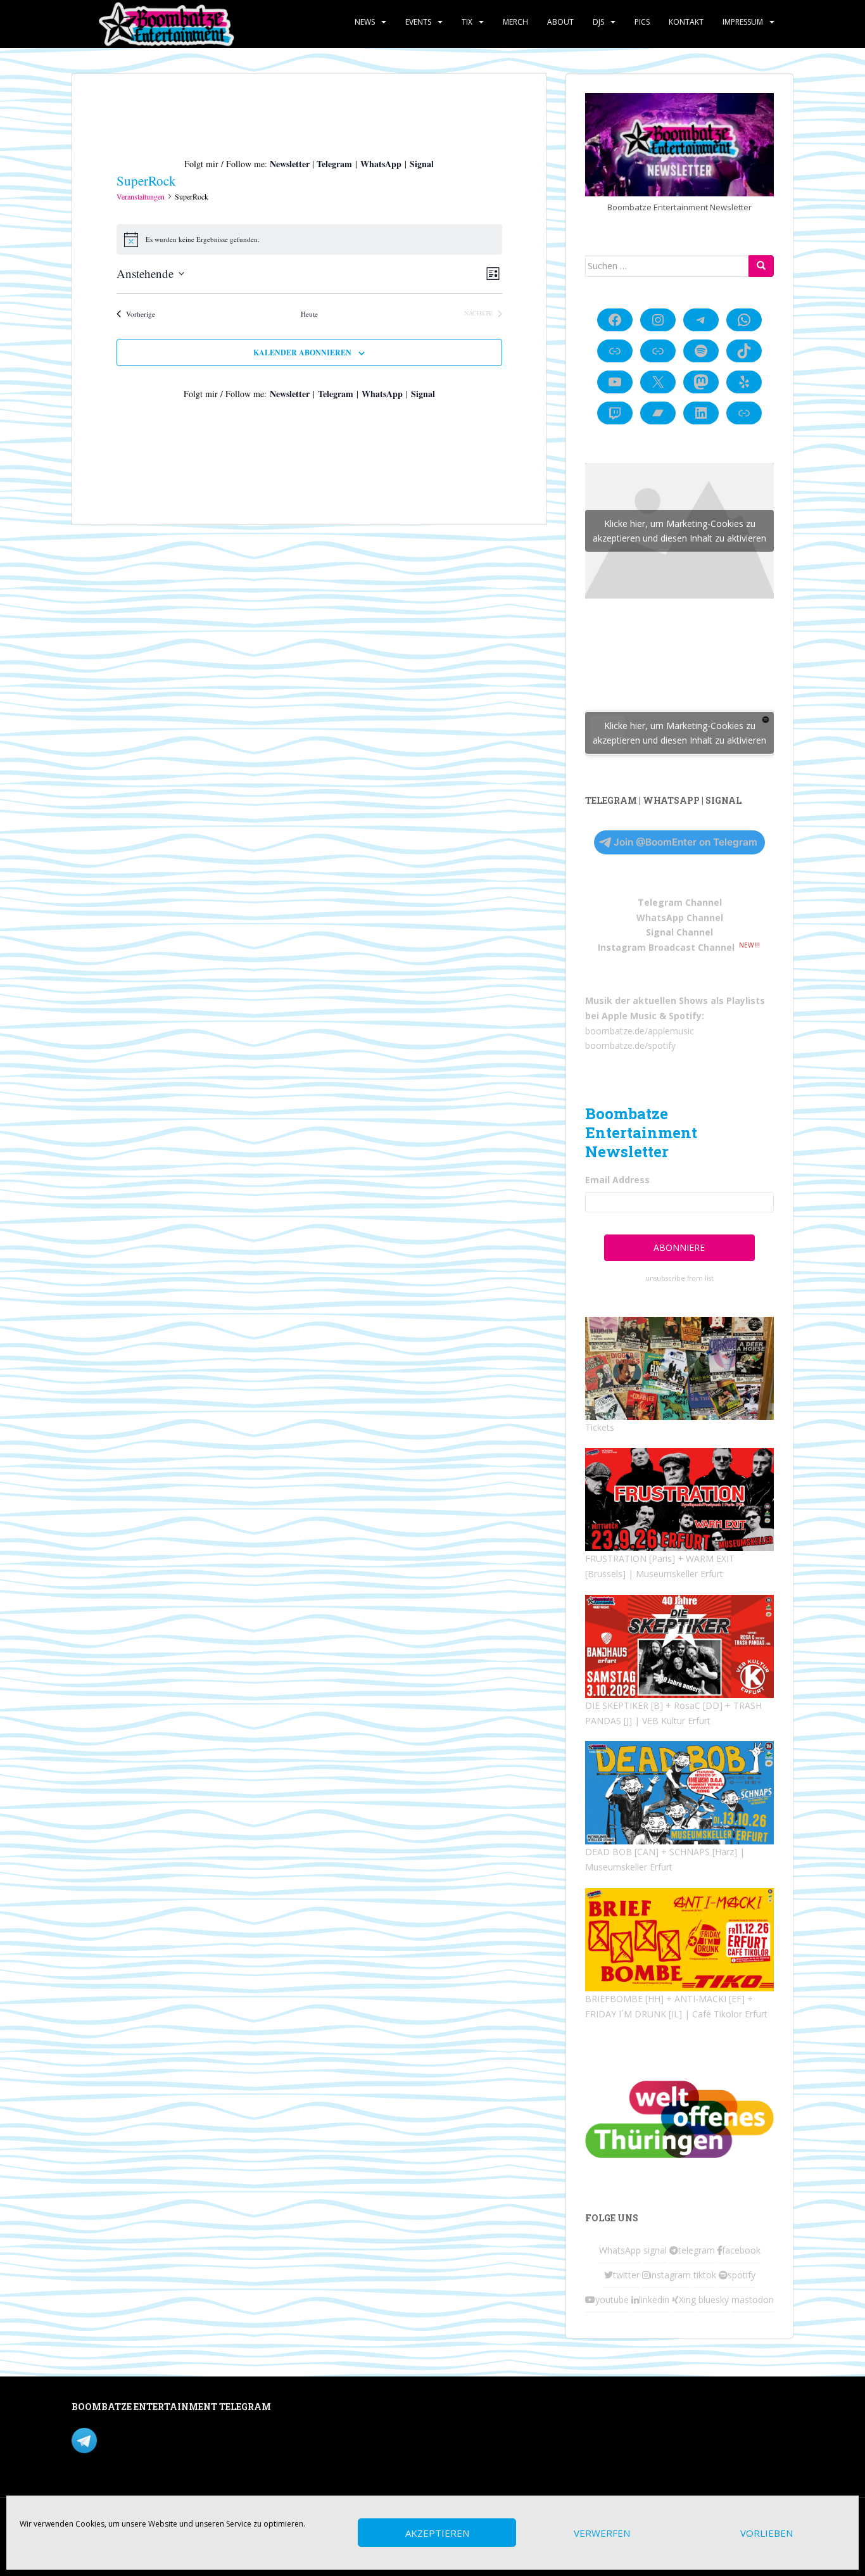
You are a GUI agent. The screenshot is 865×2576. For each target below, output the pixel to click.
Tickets (600, 1427)
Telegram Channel (680, 902)
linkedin (654, 2300)
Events (418, 22)
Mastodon (340, 2409)
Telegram (334, 164)
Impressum (743, 22)
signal (655, 2250)
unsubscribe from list (679, 1278)
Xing (687, 2300)
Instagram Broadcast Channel (666, 947)
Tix (467, 22)
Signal (422, 164)
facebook (741, 2250)
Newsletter (290, 164)
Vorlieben (767, 2533)
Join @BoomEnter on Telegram (685, 842)
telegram (697, 2250)
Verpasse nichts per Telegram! (160, 2439)
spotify (742, 2275)
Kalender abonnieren (302, 352)
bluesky (714, 2300)
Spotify (685, 1016)
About (560, 22)
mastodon (753, 2300)
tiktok (705, 2275)
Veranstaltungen (141, 196)
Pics (642, 22)
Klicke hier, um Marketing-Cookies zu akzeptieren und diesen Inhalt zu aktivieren (679, 531)
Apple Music (629, 1016)
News (365, 22)
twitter (626, 2275)
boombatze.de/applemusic (640, 1031)
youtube (612, 2300)
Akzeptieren (437, 2533)
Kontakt (686, 22)
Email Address (617, 1180)
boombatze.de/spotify (630, 1045)
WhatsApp (381, 164)
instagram (670, 2275)
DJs (598, 22)
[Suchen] (761, 266)
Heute (309, 314)
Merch (515, 22)
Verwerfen (602, 2533)
